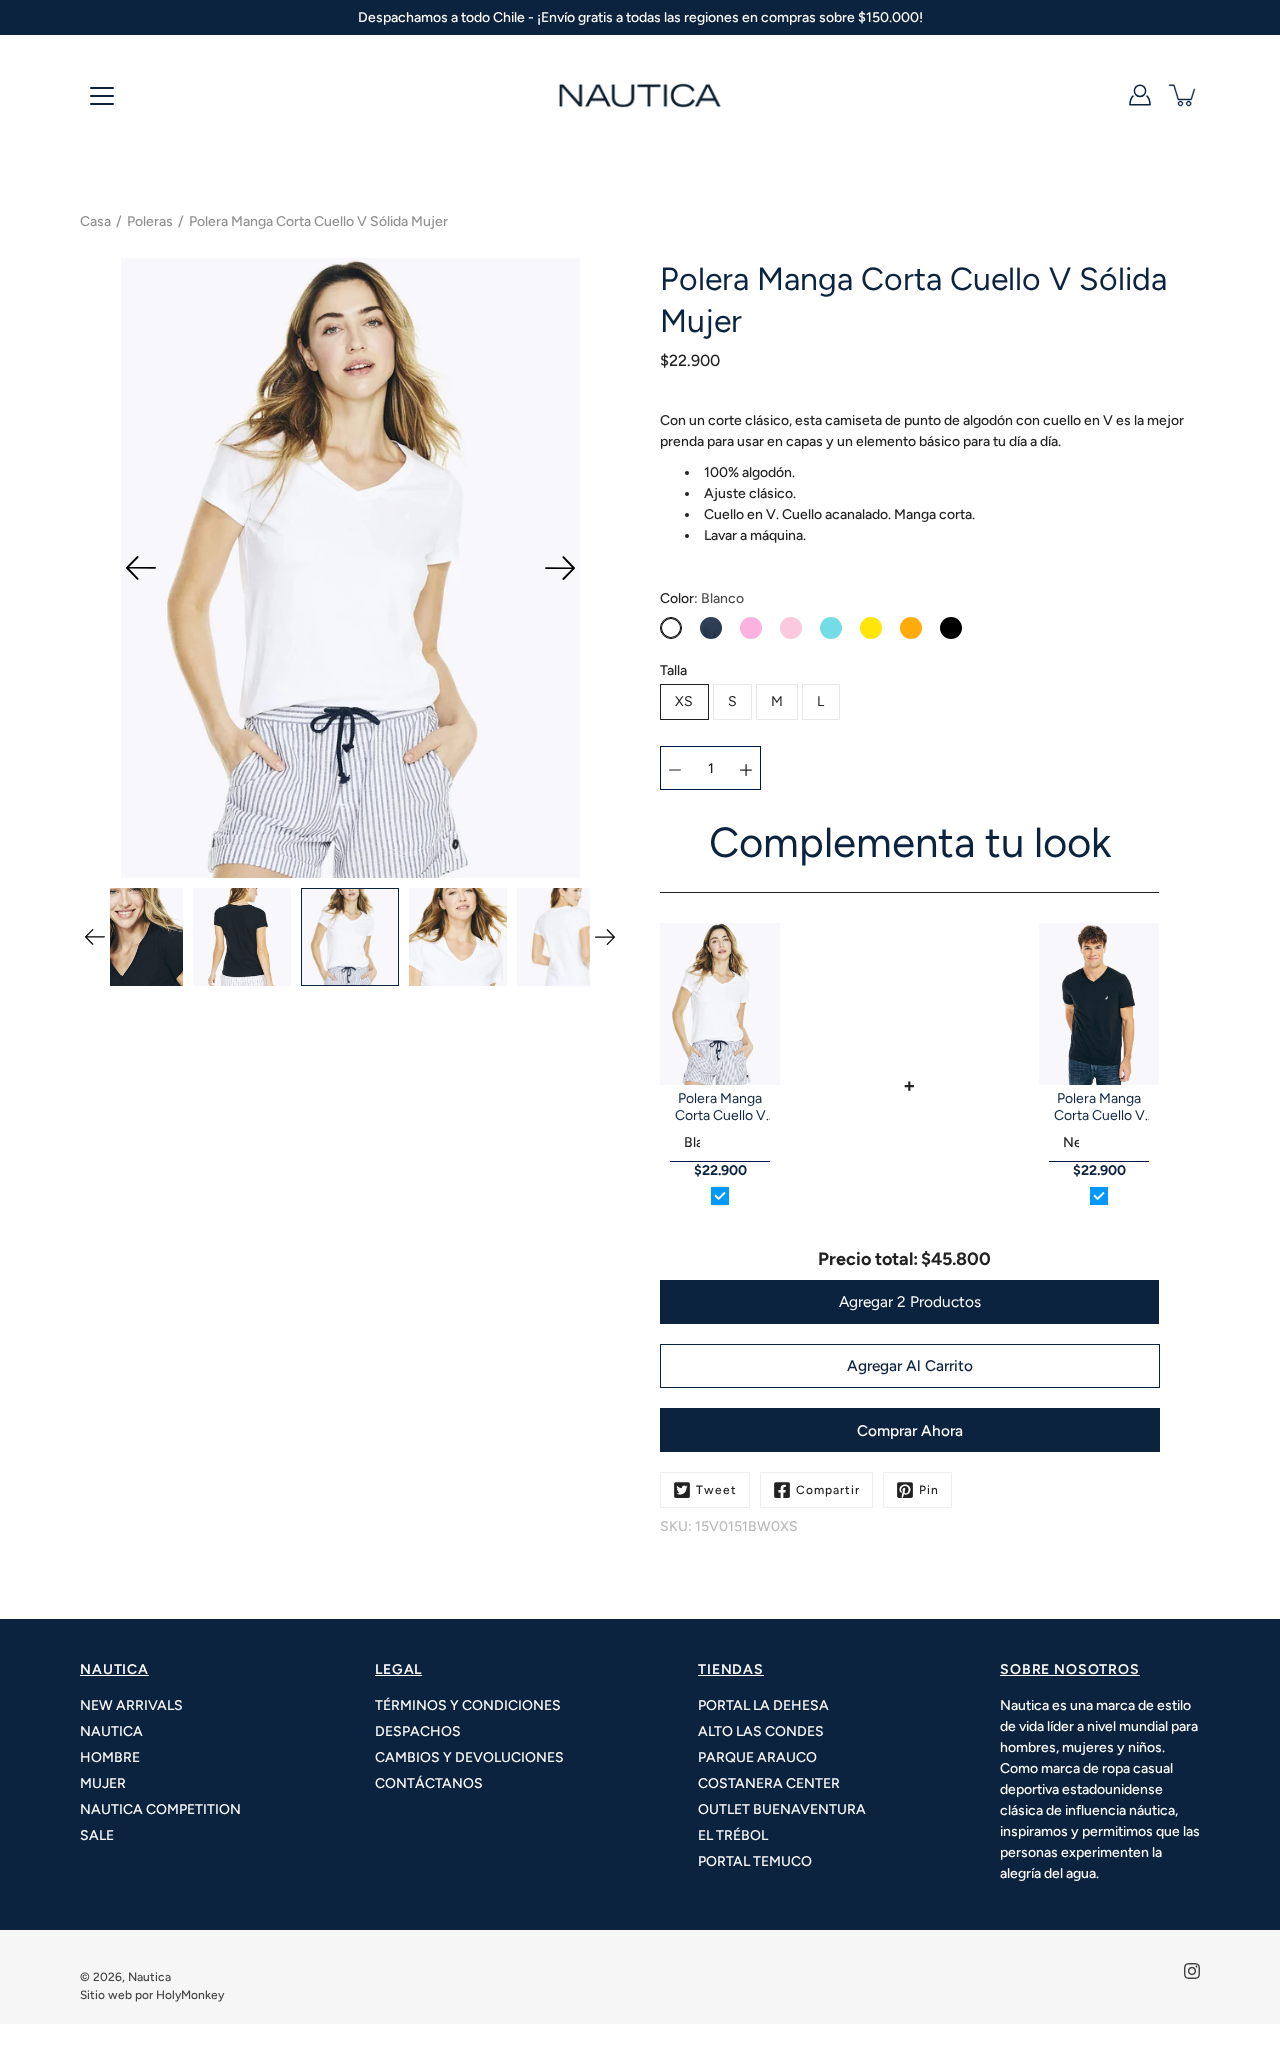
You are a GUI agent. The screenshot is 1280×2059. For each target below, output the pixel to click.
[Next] (560, 568)
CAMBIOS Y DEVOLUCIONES (469, 1757)
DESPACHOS (418, 1731)
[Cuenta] (1140, 95)
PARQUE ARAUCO (757, 1757)
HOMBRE (110, 1757)
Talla (673, 670)
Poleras (150, 221)
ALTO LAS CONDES (761, 1731)
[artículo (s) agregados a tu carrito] (1184, 95)
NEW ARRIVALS (131, 1705)
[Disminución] (675, 768)
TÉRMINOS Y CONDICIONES (468, 1705)
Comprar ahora (910, 1430)
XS (684, 701)
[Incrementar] (746, 768)
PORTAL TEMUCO (755, 1861)
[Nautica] (640, 95)
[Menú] (102, 96)
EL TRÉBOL (733, 1835)
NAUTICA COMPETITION (160, 1809)
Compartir (828, 1490)
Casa (95, 221)
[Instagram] (1192, 1971)
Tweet (716, 1490)
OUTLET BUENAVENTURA (782, 1809)
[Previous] (141, 568)
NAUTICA (111, 1731)
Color (702, 598)
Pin (929, 1490)
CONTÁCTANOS (429, 1783)
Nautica (149, 1977)
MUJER (103, 1783)
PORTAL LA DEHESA (763, 1705)
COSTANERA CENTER (769, 1783)
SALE (97, 1835)
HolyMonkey (190, 1995)
